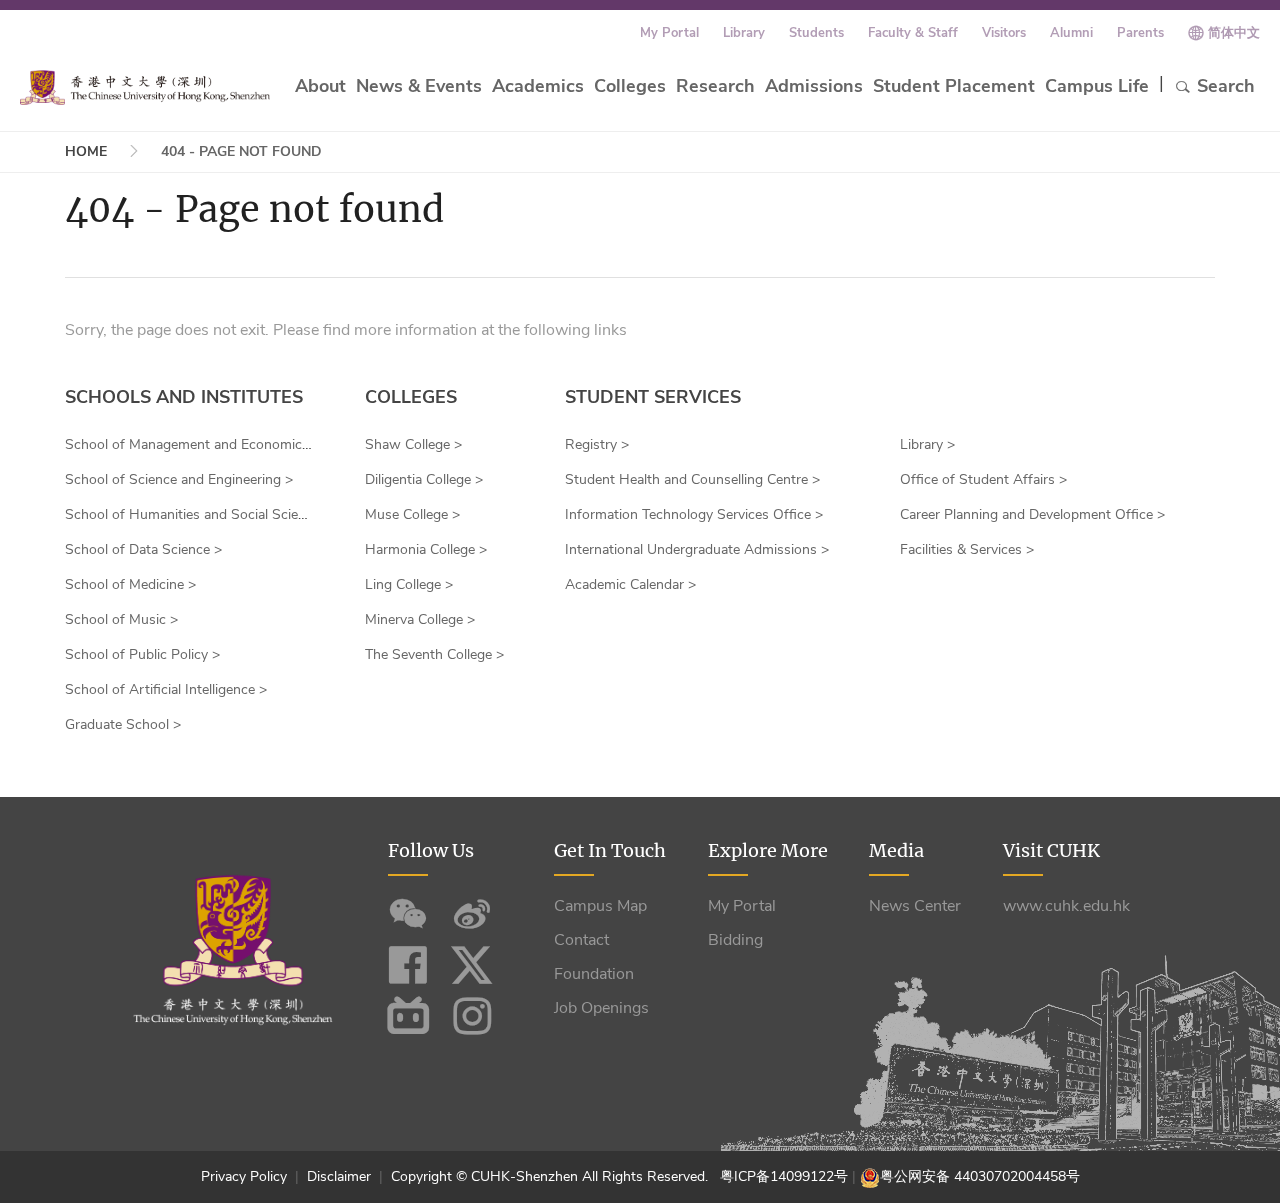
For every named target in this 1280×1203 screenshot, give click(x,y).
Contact (581, 940)
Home (86, 151)
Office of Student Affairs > (983, 479)
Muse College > (412, 514)
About (320, 86)
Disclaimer (339, 1176)
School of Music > (121, 619)
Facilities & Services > (967, 549)
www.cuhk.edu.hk (1066, 906)
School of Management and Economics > (193, 444)
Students (816, 33)
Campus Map (600, 906)
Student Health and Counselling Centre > (692, 479)
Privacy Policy (246, 1176)
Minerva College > (420, 619)
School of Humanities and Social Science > (198, 514)
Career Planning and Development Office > (1032, 514)
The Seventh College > (434, 654)
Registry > (597, 444)
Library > (927, 444)
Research (715, 86)
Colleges (630, 86)
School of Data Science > (143, 549)
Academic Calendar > (630, 584)
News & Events (419, 86)
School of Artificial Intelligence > (166, 689)
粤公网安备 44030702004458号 (980, 1176)
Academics (538, 86)
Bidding (735, 940)
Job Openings (601, 1008)
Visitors (1004, 33)
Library (744, 33)
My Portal (669, 33)
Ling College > (409, 584)
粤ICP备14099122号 (784, 1176)
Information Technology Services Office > (694, 514)
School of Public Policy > (142, 654)
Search (1226, 86)
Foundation (594, 974)
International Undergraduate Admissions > (697, 549)
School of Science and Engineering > (179, 479)
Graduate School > (123, 724)
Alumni (1071, 33)
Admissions (814, 86)
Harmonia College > (426, 549)
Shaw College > (413, 444)
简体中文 (1234, 33)
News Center (915, 906)
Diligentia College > (424, 479)
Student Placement (954, 86)
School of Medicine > (130, 584)
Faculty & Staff (913, 33)
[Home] (145, 88)
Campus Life (1097, 86)
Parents (1140, 33)
